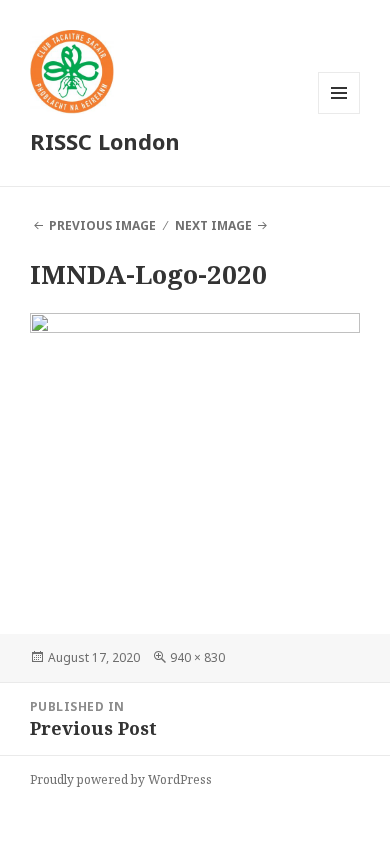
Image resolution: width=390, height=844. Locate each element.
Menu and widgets (339, 113)
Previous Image (102, 225)
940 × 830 (197, 657)
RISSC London (105, 141)
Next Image (213, 225)
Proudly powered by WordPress (121, 779)
